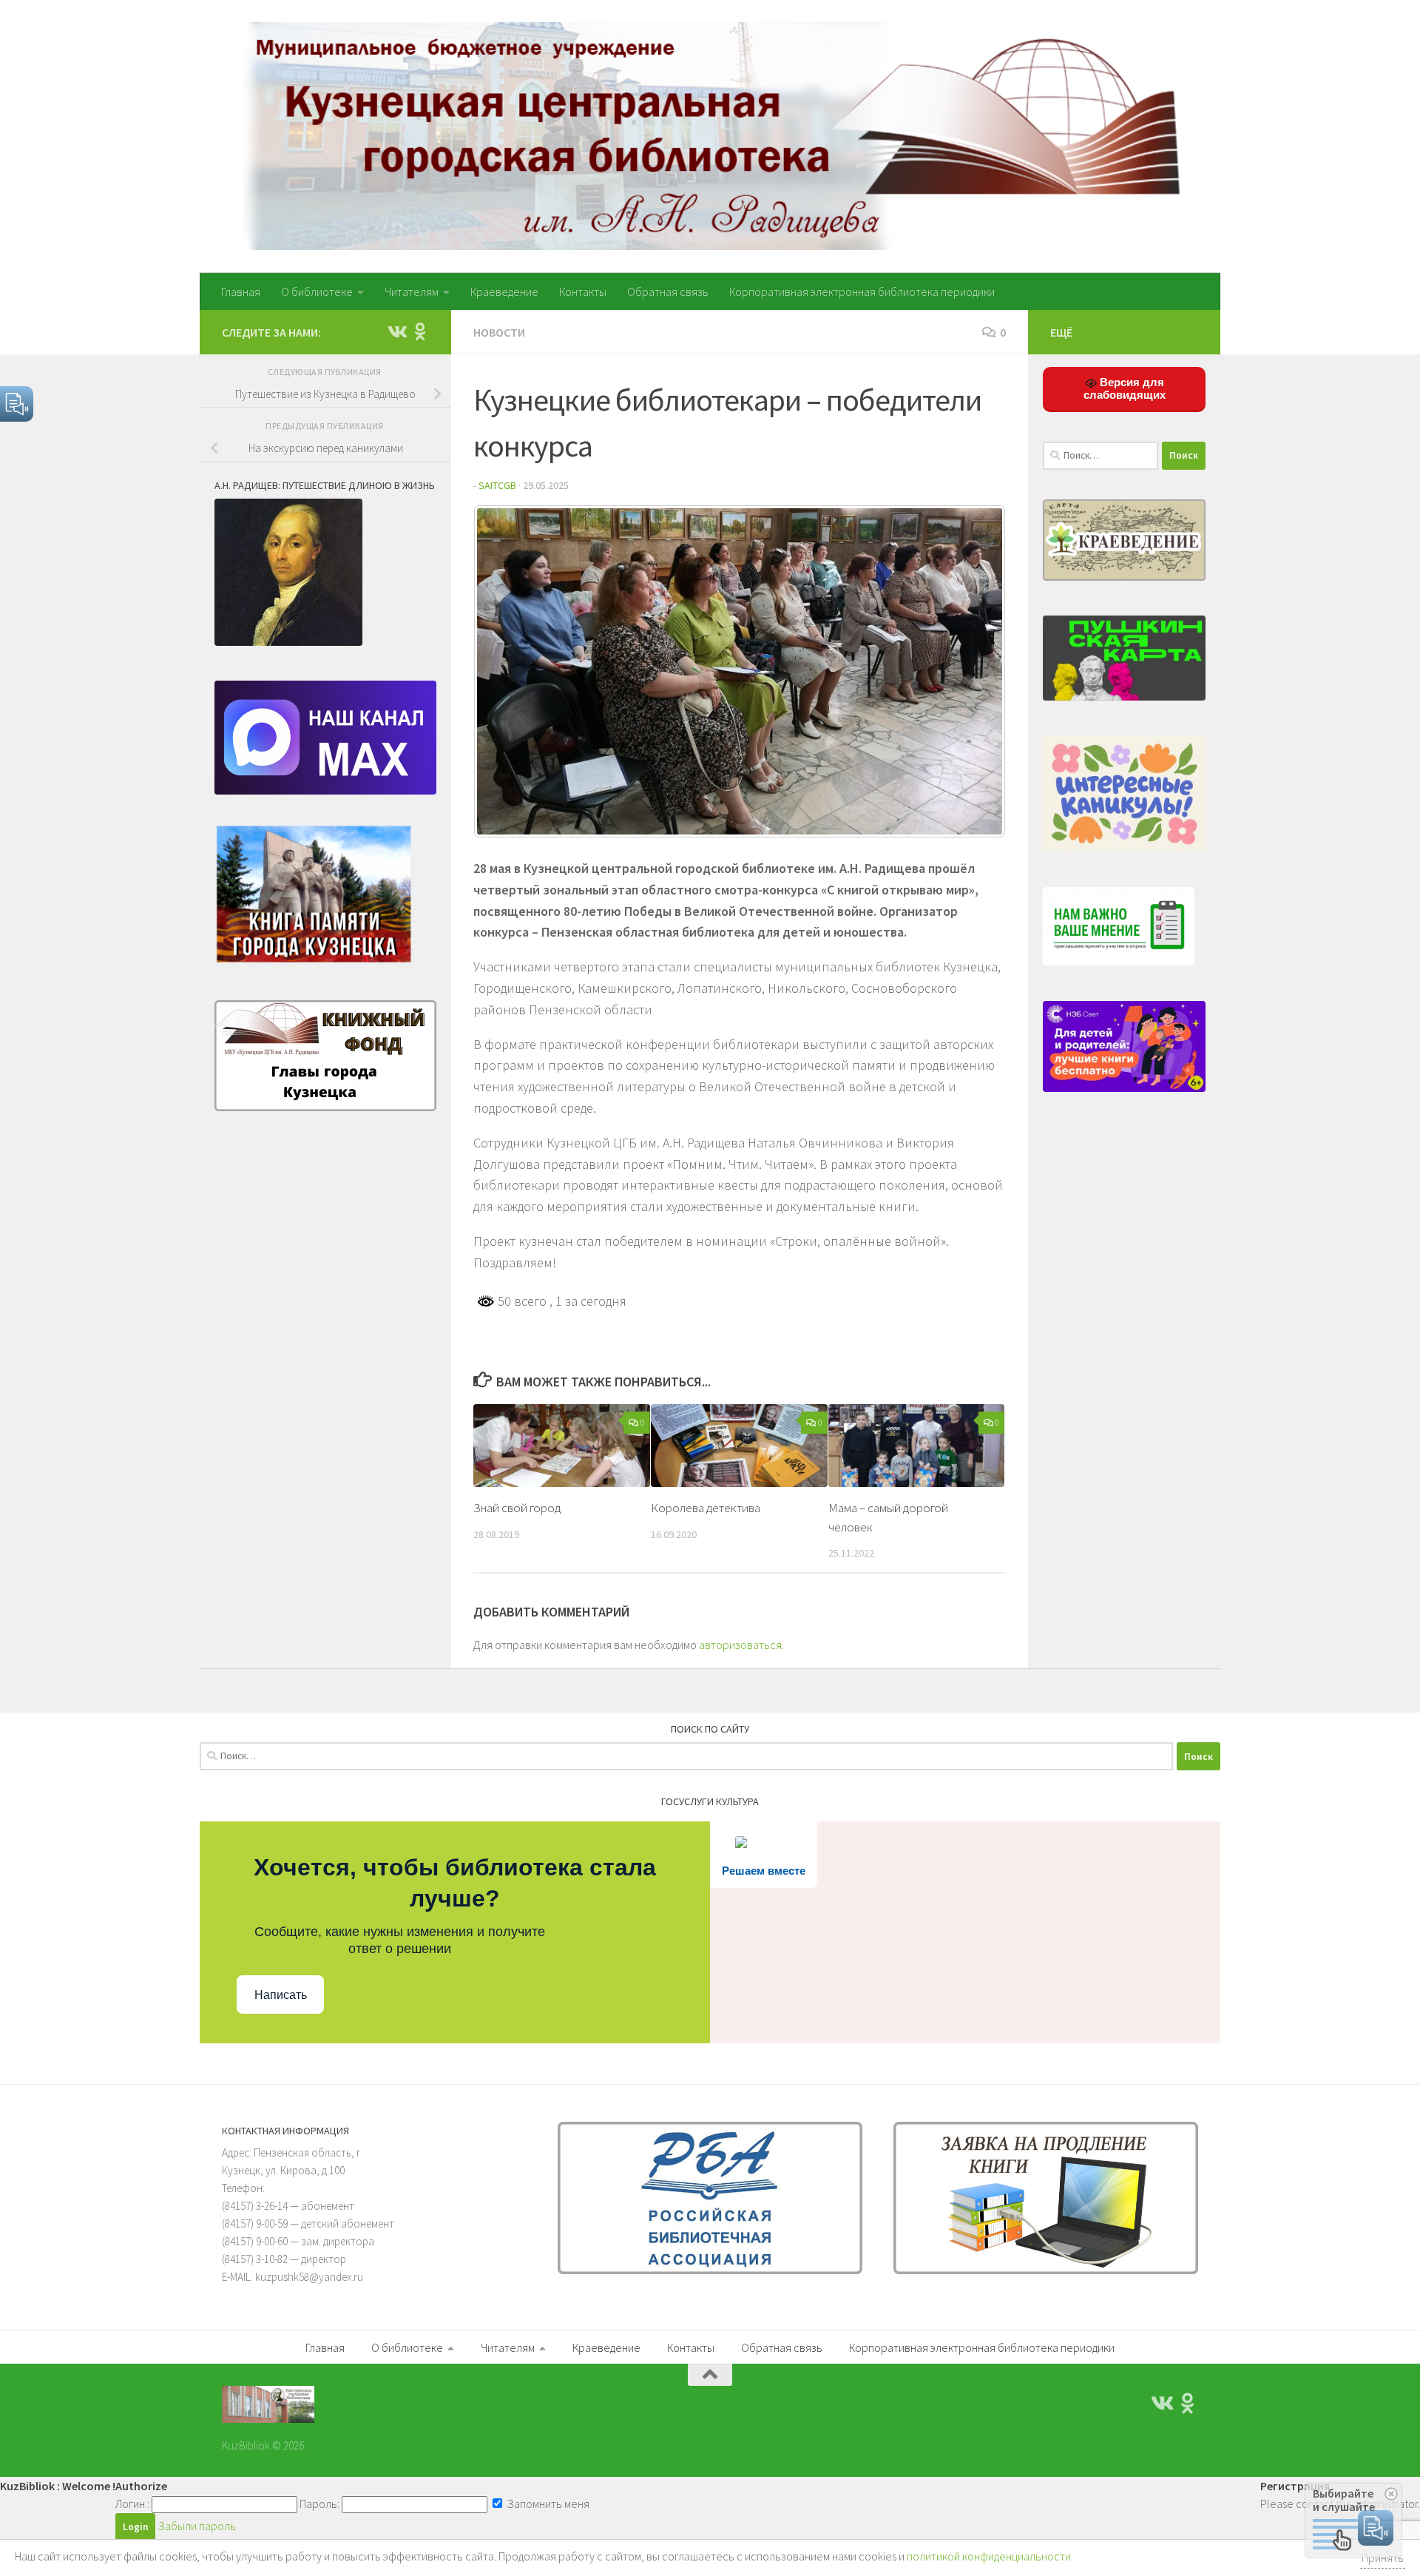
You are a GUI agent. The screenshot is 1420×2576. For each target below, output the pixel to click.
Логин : (132, 2503)
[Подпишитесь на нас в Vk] (396, 331)
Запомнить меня (547, 2503)
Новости (499, 332)
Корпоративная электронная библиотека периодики (862, 291)
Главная (241, 291)
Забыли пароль (197, 2526)
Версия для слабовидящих (1125, 388)
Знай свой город (517, 1508)
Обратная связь (668, 291)
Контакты (583, 291)
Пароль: (319, 2503)
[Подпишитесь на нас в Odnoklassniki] (420, 331)
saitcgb (497, 485)
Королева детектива (706, 1508)
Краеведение (504, 291)
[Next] (975, 672)
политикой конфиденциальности (989, 2556)
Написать (281, 1995)
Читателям (412, 291)
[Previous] (504, 672)
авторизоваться (740, 1645)
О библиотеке (317, 291)
